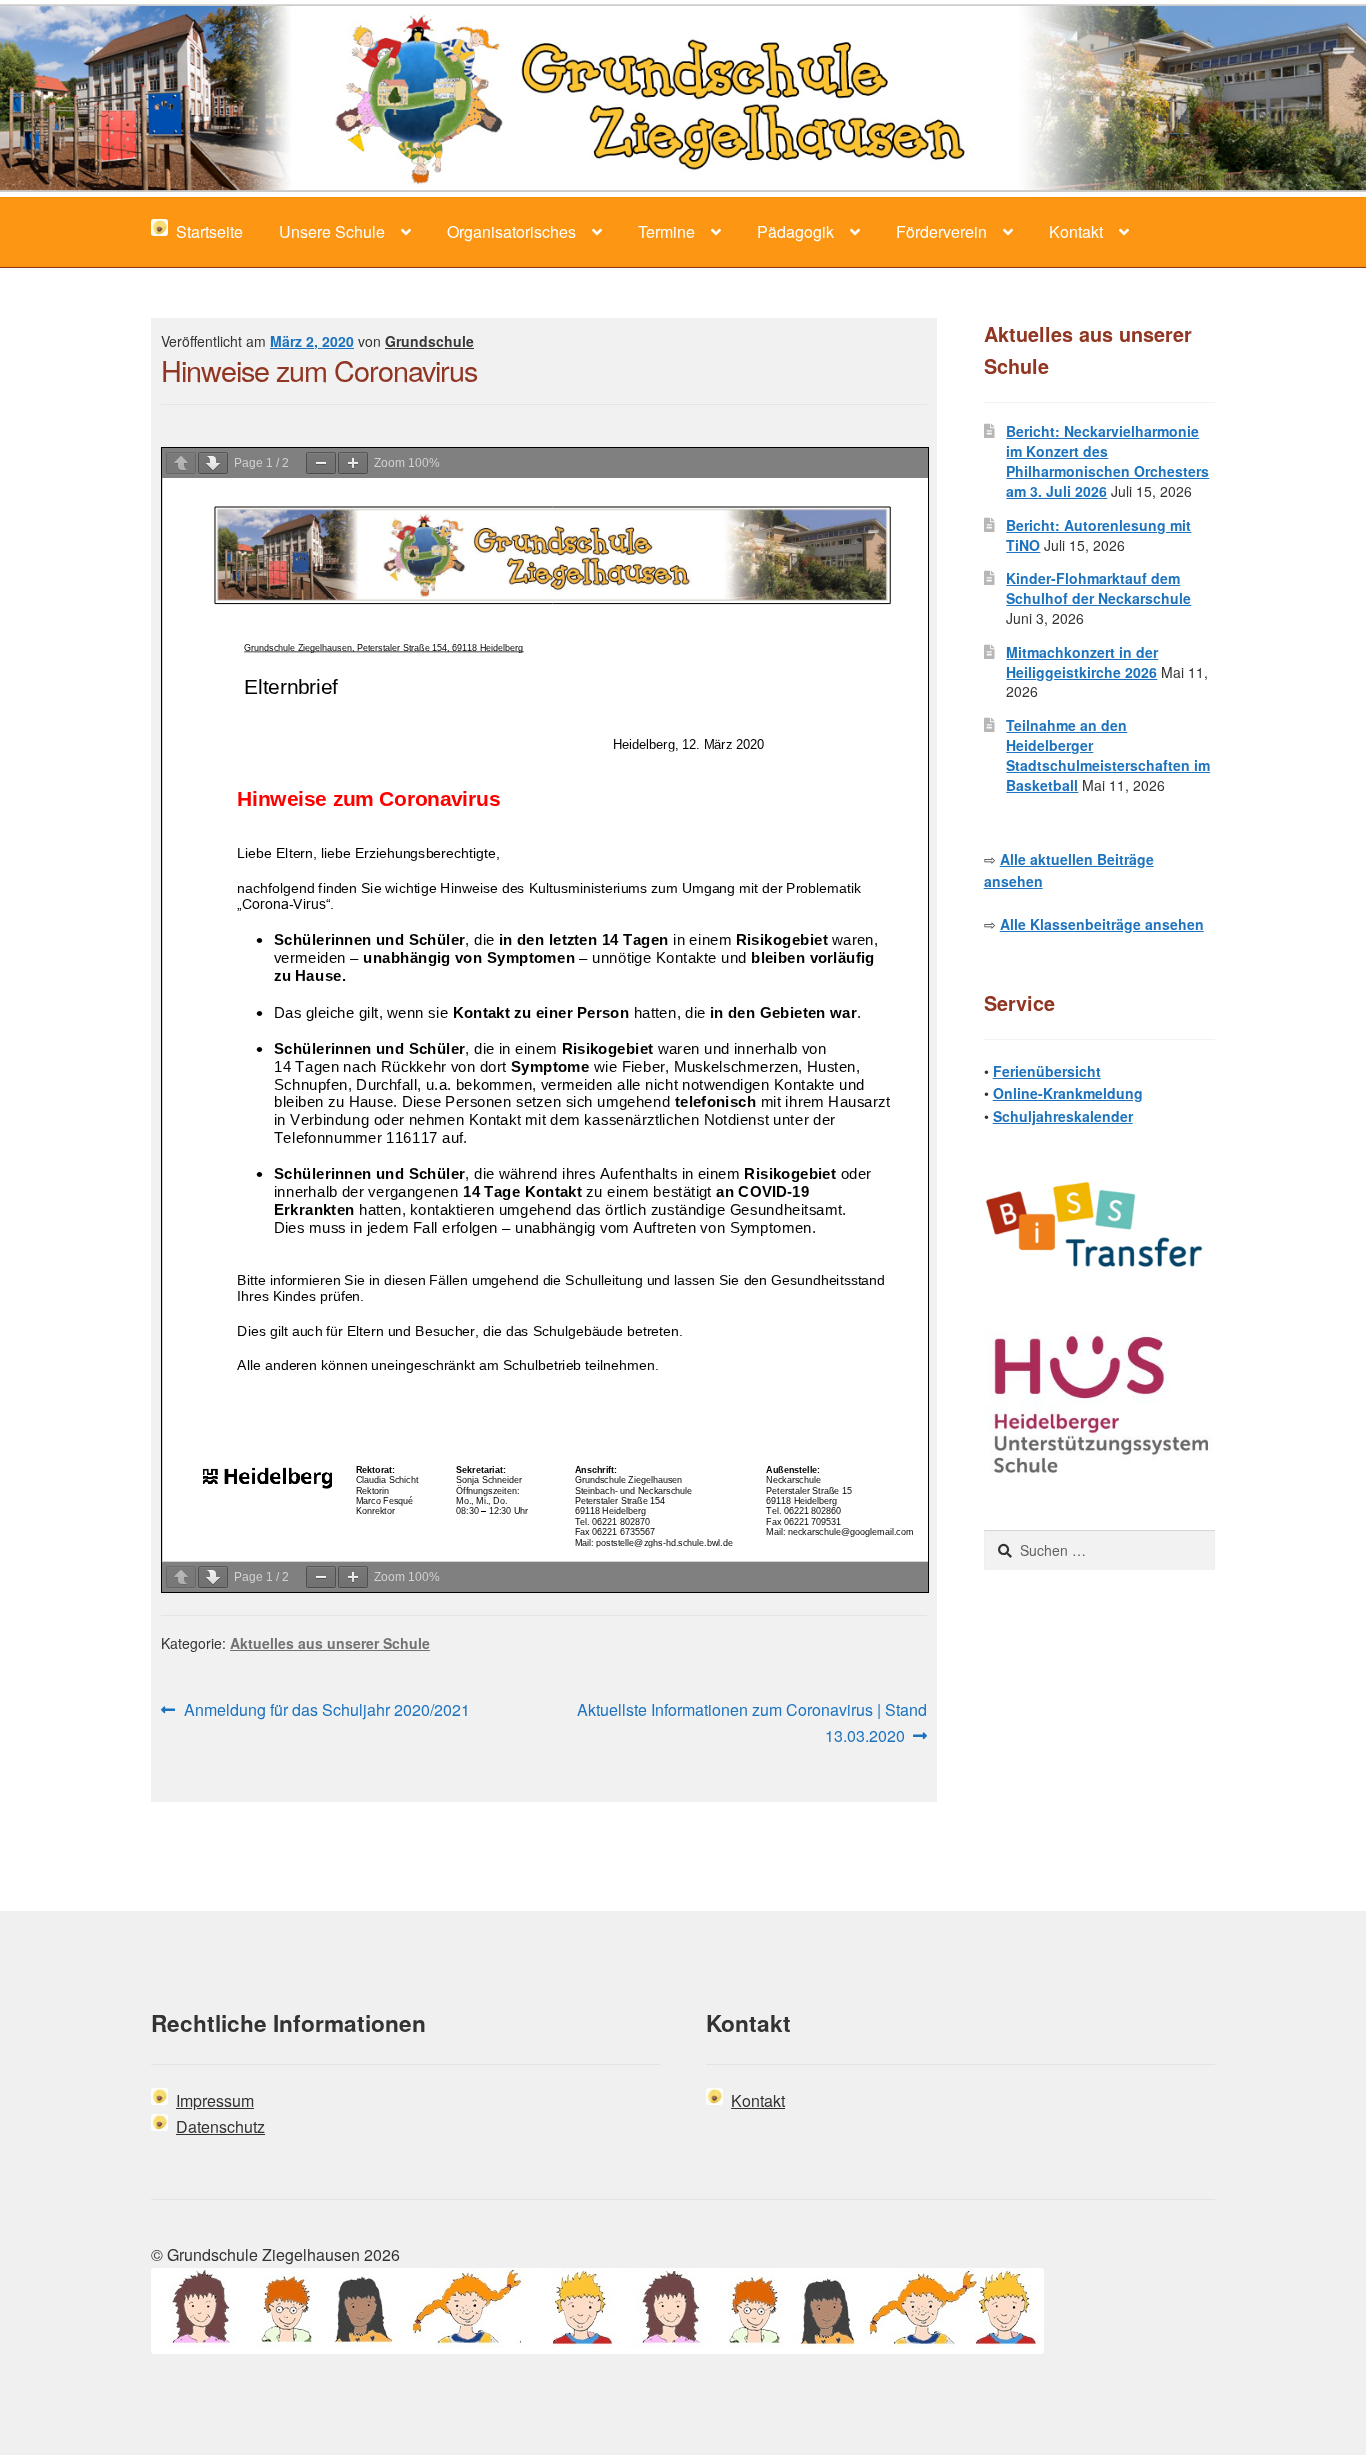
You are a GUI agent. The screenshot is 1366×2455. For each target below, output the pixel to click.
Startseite (205, 231)
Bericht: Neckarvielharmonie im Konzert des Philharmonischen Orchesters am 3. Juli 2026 (1107, 460)
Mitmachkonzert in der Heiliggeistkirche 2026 (1082, 662)
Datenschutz (220, 2126)
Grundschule (429, 341)
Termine (666, 231)
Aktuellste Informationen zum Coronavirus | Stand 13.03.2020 (751, 1722)
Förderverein (941, 231)
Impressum (215, 2100)
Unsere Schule (332, 231)
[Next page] (213, 463)
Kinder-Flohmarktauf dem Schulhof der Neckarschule (1098, 588)
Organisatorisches (511, 231)
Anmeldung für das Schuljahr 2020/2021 (326, 1710)
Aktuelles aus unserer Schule (330, 1643)
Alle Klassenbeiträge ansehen (1102, 924)
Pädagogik (795, 231)
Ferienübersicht (1047, 1071)
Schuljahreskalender (1063, 1116)
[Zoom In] (353, 463)
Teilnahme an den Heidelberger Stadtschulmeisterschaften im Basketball (1108, 754)
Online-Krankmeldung (1068, 1093)
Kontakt (1076, 231)
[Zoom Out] (321, 463)
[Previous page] (181, 463)
